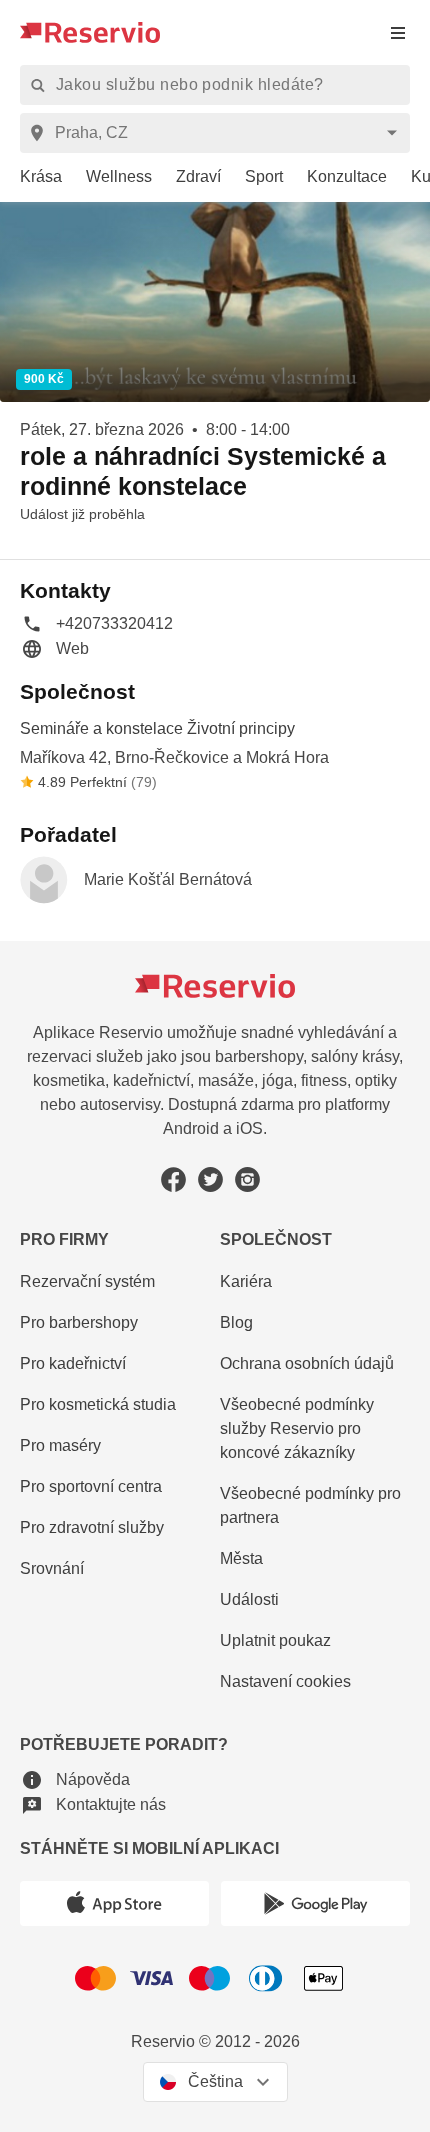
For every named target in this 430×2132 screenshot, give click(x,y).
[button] (96, 623)
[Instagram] (247, 1179)
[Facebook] (173, 1179)
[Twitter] (210, 1179)
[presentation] (398, 32)
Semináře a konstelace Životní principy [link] (157, 728)
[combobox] (218, 133)
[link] (31, 177)
